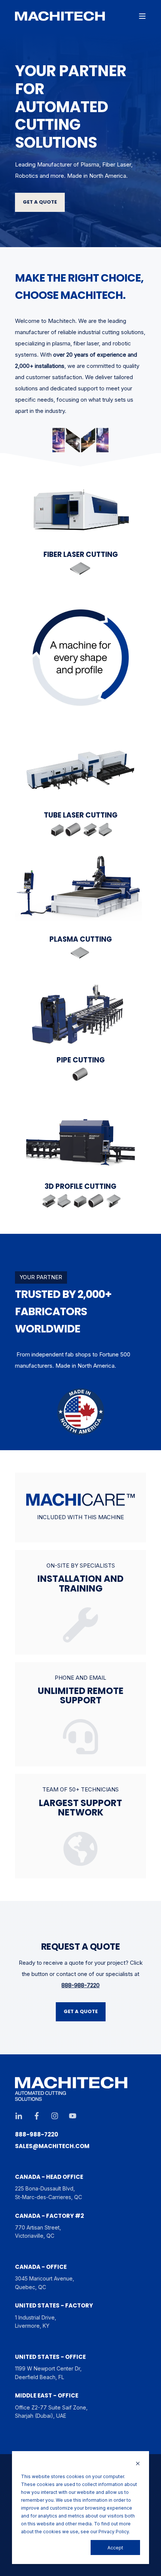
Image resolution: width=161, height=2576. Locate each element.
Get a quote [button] (40, 202)
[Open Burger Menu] (142, 16)
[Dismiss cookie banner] (138, 2464)
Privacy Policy (114, 2532)
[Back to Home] (60, 16)
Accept (115, 2548)
